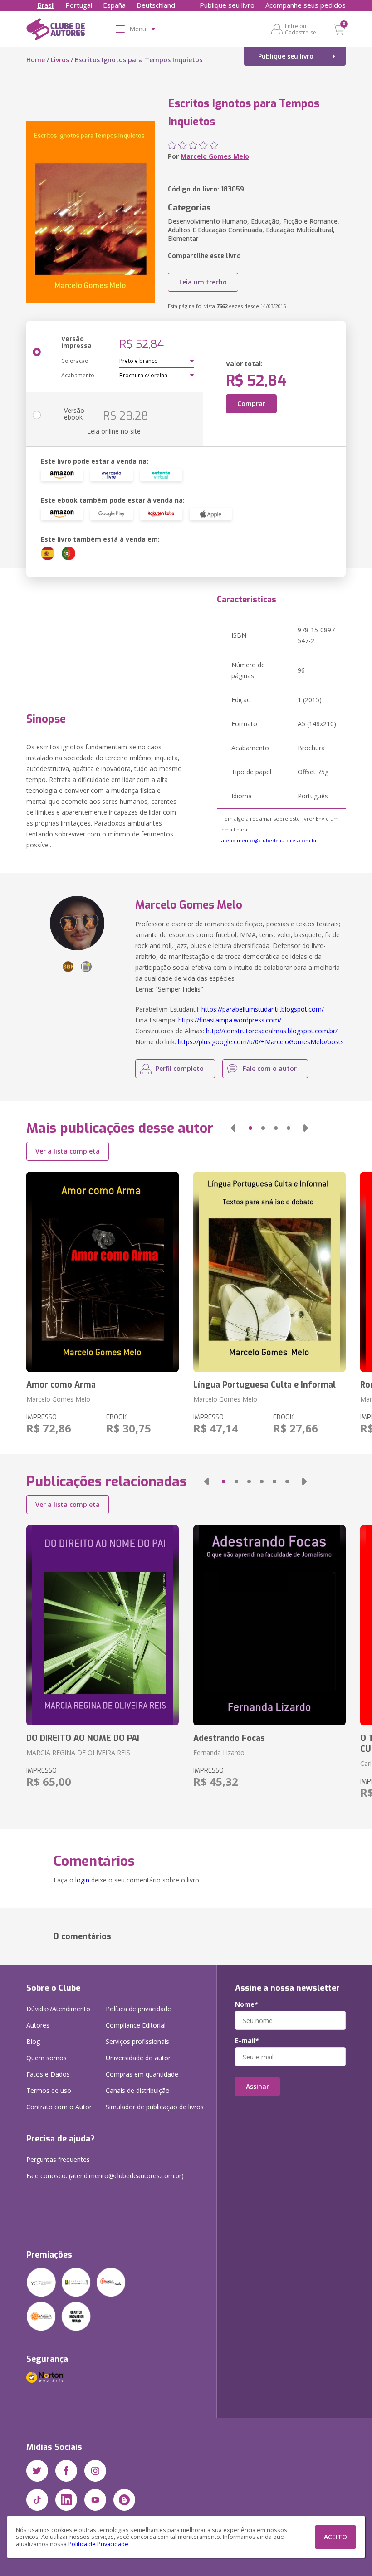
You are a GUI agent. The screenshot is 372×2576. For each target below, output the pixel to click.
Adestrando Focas (229, 1738)
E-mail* (247, 2041)
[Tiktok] (37, 2500)
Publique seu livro (227, 5)
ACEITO (335, 2537)
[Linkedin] (66, 2500)
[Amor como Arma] (103, 1272)
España (114, 5)
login (82, 1880)
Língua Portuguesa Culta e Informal (264, 1385)
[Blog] (124, 2500)
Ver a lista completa (68, 1151)
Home (36, 60)
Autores (38, 2025)
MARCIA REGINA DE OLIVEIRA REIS (78, 1752)
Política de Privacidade (98, 2544)
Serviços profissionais (137, 2041)
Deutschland (156, 5)
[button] (233, 1128)
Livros (60, 60)
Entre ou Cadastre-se (301, 29)
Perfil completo (180, 1068)
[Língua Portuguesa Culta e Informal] (269, 1272)
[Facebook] (66, 2471)
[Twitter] (37, 2471)
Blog (33, 2041)
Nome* (247, 2004)
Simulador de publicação (155, 2107)
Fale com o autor (270, 1068)
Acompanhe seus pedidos (306, 5)
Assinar (257, 2086)
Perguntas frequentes (58, 2159)
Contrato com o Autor (59, 2107)
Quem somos (46, 2058)
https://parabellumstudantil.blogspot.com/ (263, 1009)
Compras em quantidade (142, 2074)
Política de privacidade (138, 2009)
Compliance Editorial (136, 2025)
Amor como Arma (61, 1385)
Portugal (79, 5)
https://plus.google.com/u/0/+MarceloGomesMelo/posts (261, 1042)
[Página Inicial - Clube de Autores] (56, 31)
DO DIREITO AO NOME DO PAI (83, 1738)
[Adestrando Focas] (269, 1625)
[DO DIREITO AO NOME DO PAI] (103, 1625)
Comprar (251, 403)
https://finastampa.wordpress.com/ (230, 1020)
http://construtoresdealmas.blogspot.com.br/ (272, 1031)
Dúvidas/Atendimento (58, 2009)
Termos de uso (49, 2090)
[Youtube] (95, 2500)
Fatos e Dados (48, 2074)
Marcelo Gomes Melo (215, 156)
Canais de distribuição (138, 2090)
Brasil (46, 5)
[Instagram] (95, 2471)
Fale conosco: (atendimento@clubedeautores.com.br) (105, 2176)
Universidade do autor (138, 2058)
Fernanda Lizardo (219, 1752)
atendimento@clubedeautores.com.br (269, 840)
